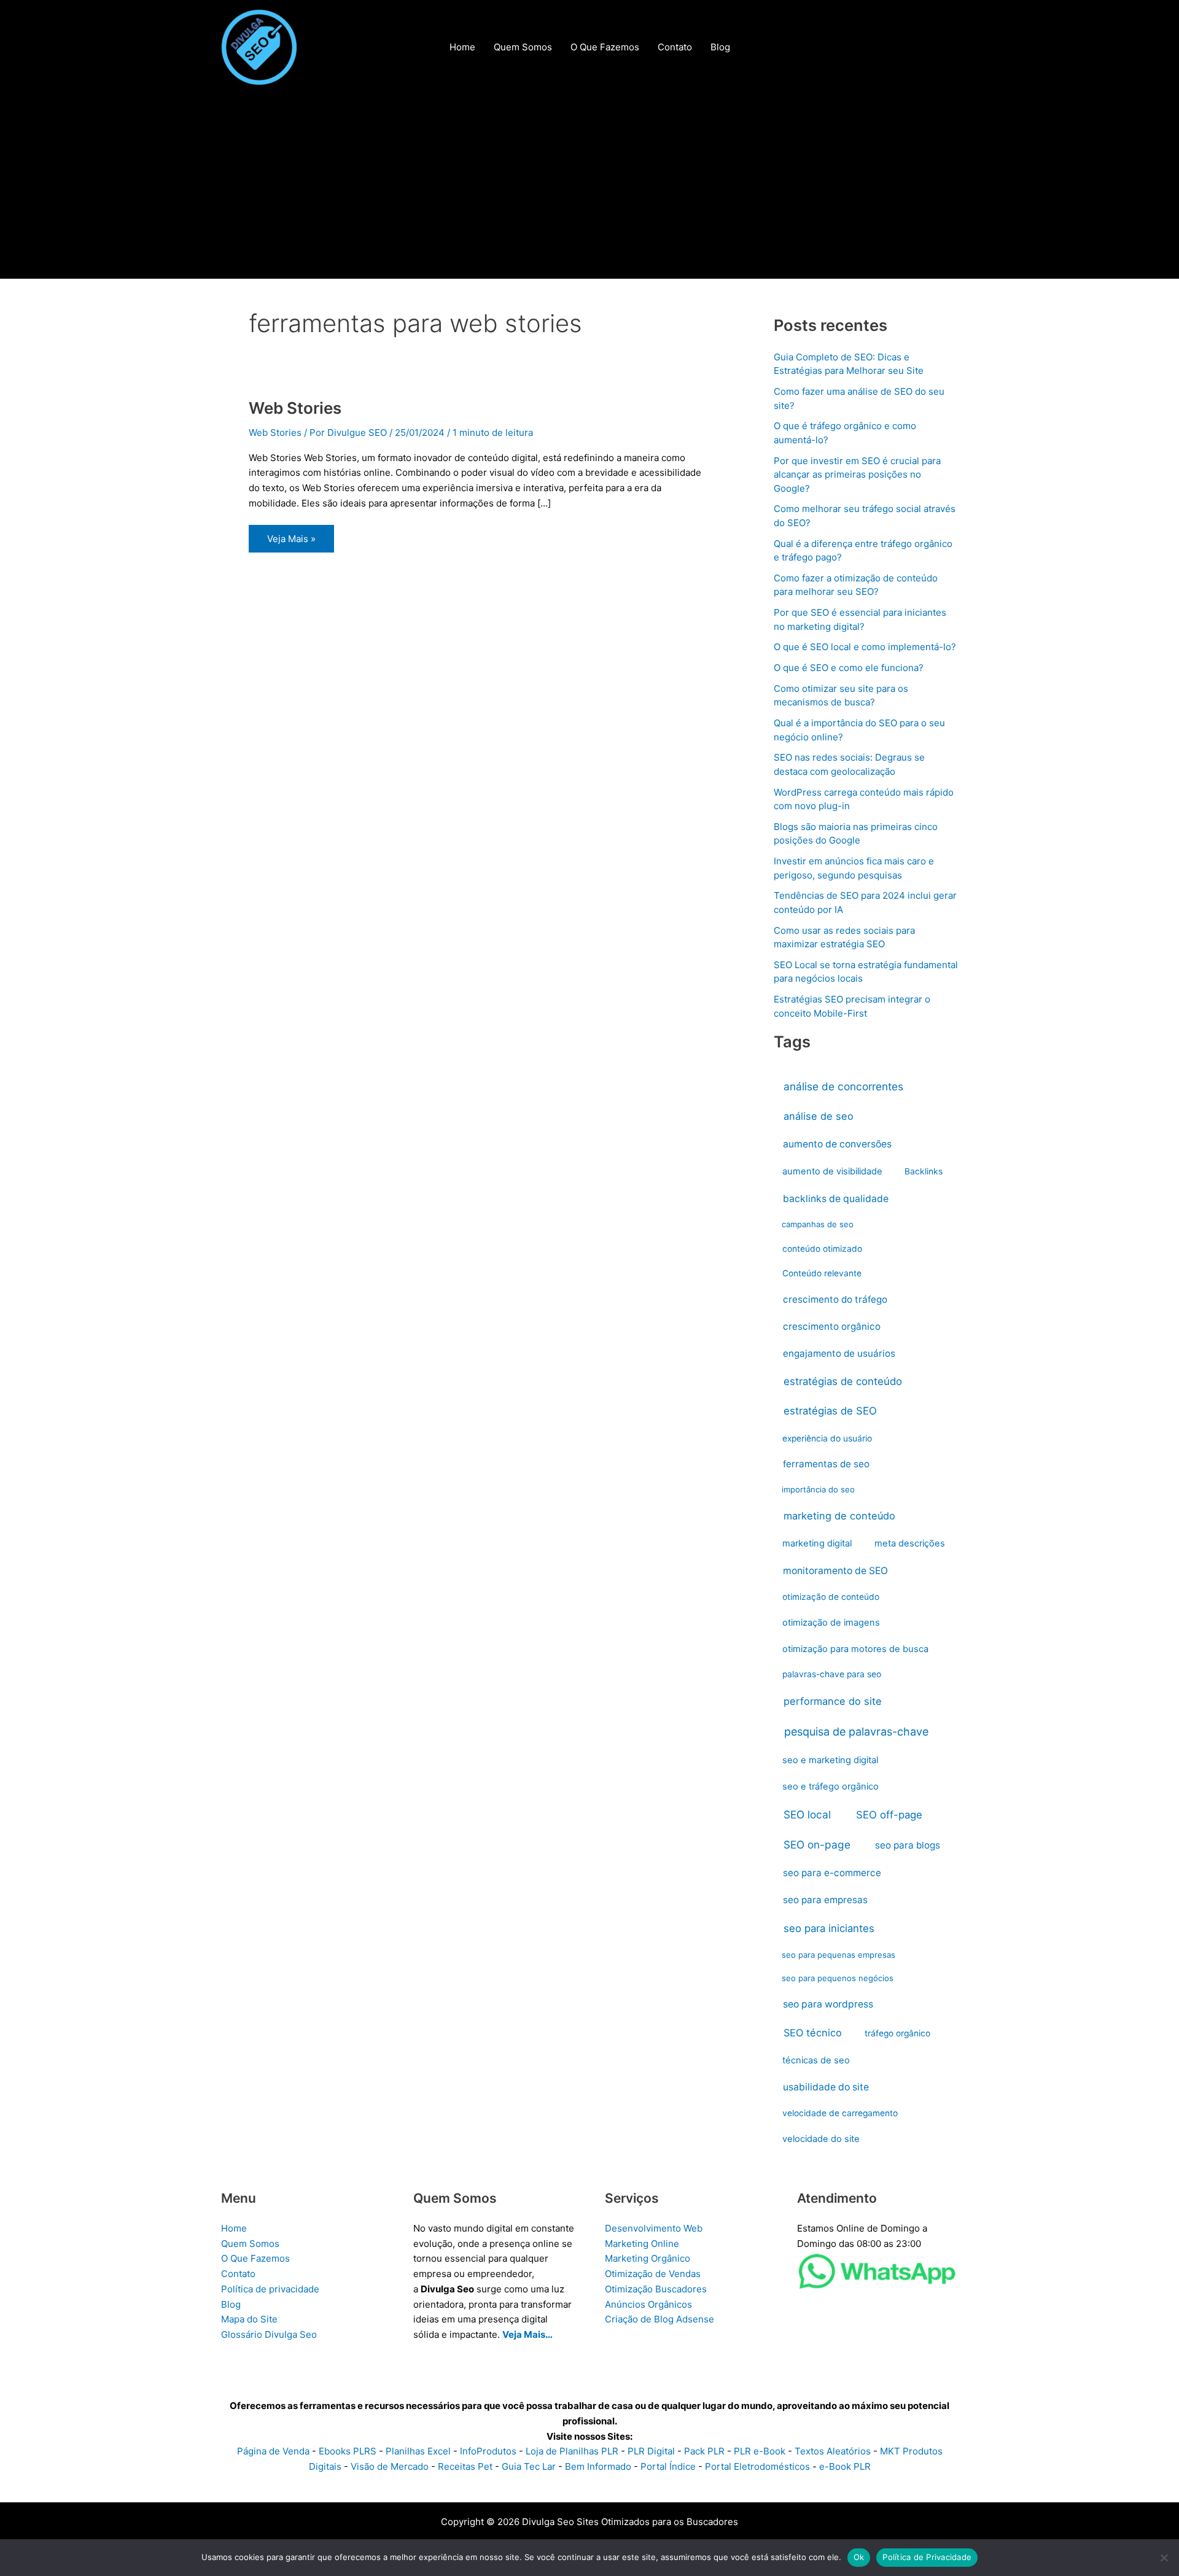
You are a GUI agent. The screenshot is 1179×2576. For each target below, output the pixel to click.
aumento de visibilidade (832, 1171)
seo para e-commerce (832, 1873)
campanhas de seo (818, 1224)
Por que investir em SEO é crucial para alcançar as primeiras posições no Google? (857, 475)
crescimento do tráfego (835, 1299)
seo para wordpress (828, 2004)
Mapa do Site (249, 2319)
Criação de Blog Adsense (660, 2319)
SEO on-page (817, 1845)
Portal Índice (668, 2466)
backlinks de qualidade (836, 1199)
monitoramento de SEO (835, 1571)
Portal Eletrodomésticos (757, 2466)
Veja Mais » (291, 542)
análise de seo (819, 1116)
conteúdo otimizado (822, 1249)
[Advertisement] (589, 187)
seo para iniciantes (829, 1928)
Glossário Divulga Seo (269, 2334)
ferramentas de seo (826, 1464)
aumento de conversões (837, 1144)
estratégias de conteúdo (843, 1381)
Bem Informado (598, 2466)
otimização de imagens (831, 1623)
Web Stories (295, 408)
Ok (859, 2557)
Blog (231, 2304)
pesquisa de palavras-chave (856, 1732)
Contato (238, 2274)
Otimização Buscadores (656, 2289)
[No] (1164, 2558)
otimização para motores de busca (855, 1649)
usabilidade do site (826, 2087)
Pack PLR (704, 2451)
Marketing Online (642, 2244)
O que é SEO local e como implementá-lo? (865, 647)
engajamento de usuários (839, 1353)
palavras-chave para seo (832, 1674)
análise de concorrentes (843, 1086)
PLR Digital (651, 2451)
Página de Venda (273, 2451)
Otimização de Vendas (653, 2274)
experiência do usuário (827, 1438)
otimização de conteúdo (831, 1597)
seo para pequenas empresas (839, 1955)
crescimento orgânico (832, 1326)
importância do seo (818, 1489)
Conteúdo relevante (822, 1273)
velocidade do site (821, 2139)
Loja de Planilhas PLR (572, 2451)
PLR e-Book (760, 2451)
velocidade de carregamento (840, 2113)
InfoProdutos (488, 2451)
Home (234, 2228)
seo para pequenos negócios (838, 1978)
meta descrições (910, 1543)
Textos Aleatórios (833, 2451)
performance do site (833, 1701)
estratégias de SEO (830, 1411)
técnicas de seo (816, 2060)
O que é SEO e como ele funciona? (849, 668)
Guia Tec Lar (529, 2466)
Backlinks (924, 1171)
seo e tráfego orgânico (831, 1787)
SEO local (807, 1814)
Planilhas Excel (418, 2451)
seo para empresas (825, 1900)
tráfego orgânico (897, 2033)
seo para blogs (908, 1845)
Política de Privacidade (927, 2557)
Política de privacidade (270, 2289)
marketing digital (817, 1543)
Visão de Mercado (390, 2466)
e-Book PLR (845, 2466)
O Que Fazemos (255, 2258)
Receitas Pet (465, 2466)
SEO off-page (889, 1815)
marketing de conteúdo (839, 1516)
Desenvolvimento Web (654, 2228)
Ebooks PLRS (348, 2451)
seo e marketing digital (830, 1760)
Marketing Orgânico (648, 2258)
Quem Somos (250, 2244)
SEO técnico (813, 2033)
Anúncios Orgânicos (648, 2304)
